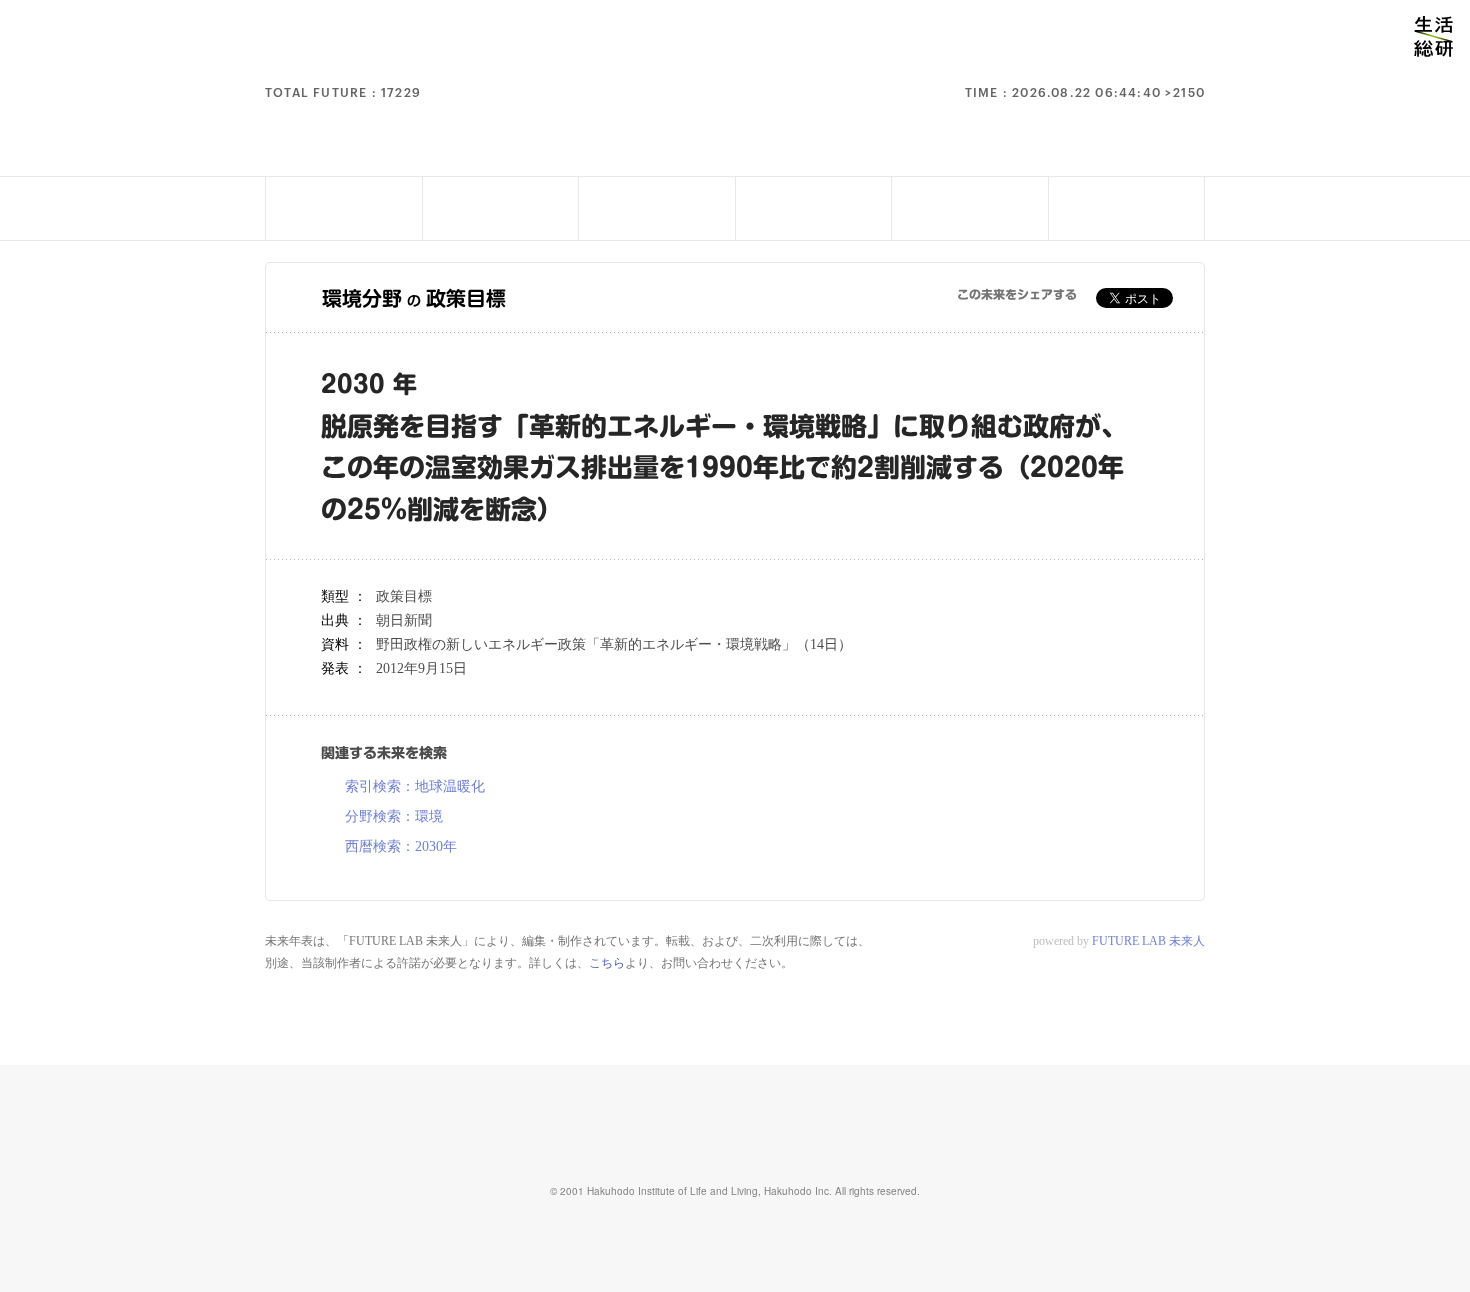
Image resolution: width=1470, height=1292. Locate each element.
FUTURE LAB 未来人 (1148, 941)
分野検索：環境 (394, 817)
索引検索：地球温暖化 (415, 787)
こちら (607, 963)
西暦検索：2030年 (401, 847)
